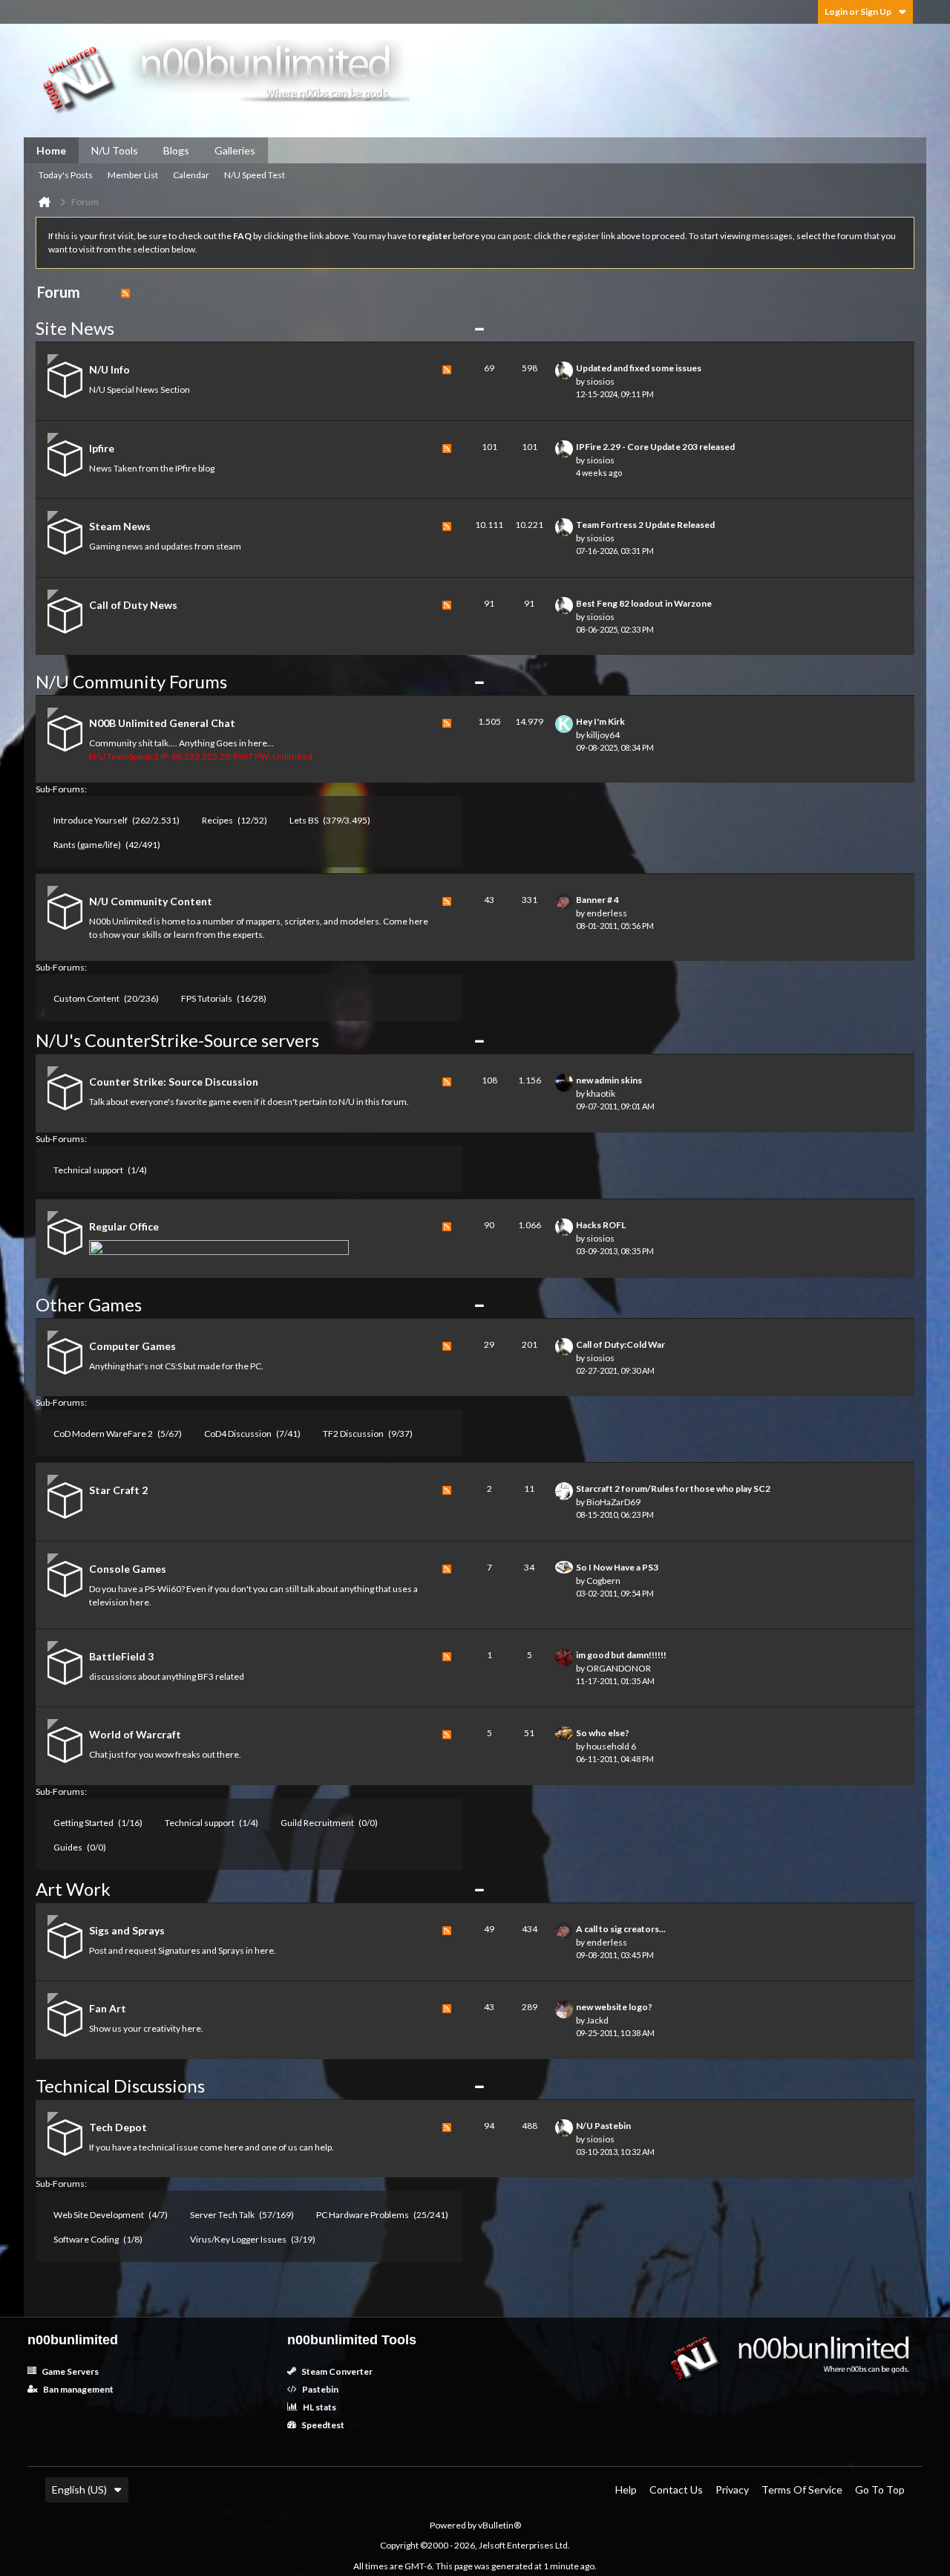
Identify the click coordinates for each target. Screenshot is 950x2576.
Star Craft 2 (118, 1490)
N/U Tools (115, 150)
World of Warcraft (135, 1734)
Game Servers (69, 2371)
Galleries (235, 150)
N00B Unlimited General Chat (162, 723)
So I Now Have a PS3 (617, 1567)
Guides (68, 1847)
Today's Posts (66, 175)
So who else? (603, 1733)
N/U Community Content (151, 901)
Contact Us (676, 2489)
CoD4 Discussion (238, 1434)
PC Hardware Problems (363, 2215)
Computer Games (132, 1346)
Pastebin (320, 2389)
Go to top (880, 2489)
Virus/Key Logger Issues (238, 2239)
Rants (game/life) (87, 845)
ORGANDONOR (619, 1668)
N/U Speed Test (255, 175)
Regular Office (124, 1226)
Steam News (120, 526)
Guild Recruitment (317, 1823)
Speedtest (322, 2425)
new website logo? (614, 2007)
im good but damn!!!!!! (621, 1655)
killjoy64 (603, 735)
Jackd (597, 2020)
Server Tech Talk (222, 2215)
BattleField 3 (121, 1656)
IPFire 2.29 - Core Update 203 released (655, 447)
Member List (133, 175)
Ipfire (102, 448)
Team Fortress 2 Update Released (645, 525)
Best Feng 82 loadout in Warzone (644, 603)
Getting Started (83, 1823)
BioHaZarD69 (613, 1502)
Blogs (176, 150)
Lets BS (304, 820)
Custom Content (86, 998)
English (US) (79, 2489)
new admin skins (609, 1080)
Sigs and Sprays (127, 1930)
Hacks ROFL (601, 1225)
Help (626, 2489)
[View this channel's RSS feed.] (125, 292)
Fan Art (108, 2008)
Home (51, 150)
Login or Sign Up (858, 12)
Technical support (88, 1170)
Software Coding (86, 2239)
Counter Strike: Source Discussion (174, 1082)
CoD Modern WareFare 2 (103, 1434)
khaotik (601, 1093)
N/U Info (109, 369)
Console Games (128, 1569)
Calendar (191, 175)
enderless (607, 913)
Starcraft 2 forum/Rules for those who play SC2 (673, 1488)
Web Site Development (99, 2215)
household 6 (611, 1746)
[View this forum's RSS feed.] (447, 381)
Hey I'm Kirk (600, 721)
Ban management (78, 2389)
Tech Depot (118, 2127)
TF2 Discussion (353, 1434)
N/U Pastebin (603, 2126)
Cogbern (603, 1581)
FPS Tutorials (207, 998)
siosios (600, 381)
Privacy (732, 2489)
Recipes (217, 820)
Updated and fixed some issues (639, 368)
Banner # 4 (597, 900)
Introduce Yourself (91, 820)
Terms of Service (802, 2489)
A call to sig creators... (621, 1929)
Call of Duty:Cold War (620, 1344)
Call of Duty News (133, 605)
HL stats (319, 2407)
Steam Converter (336, 2371)
